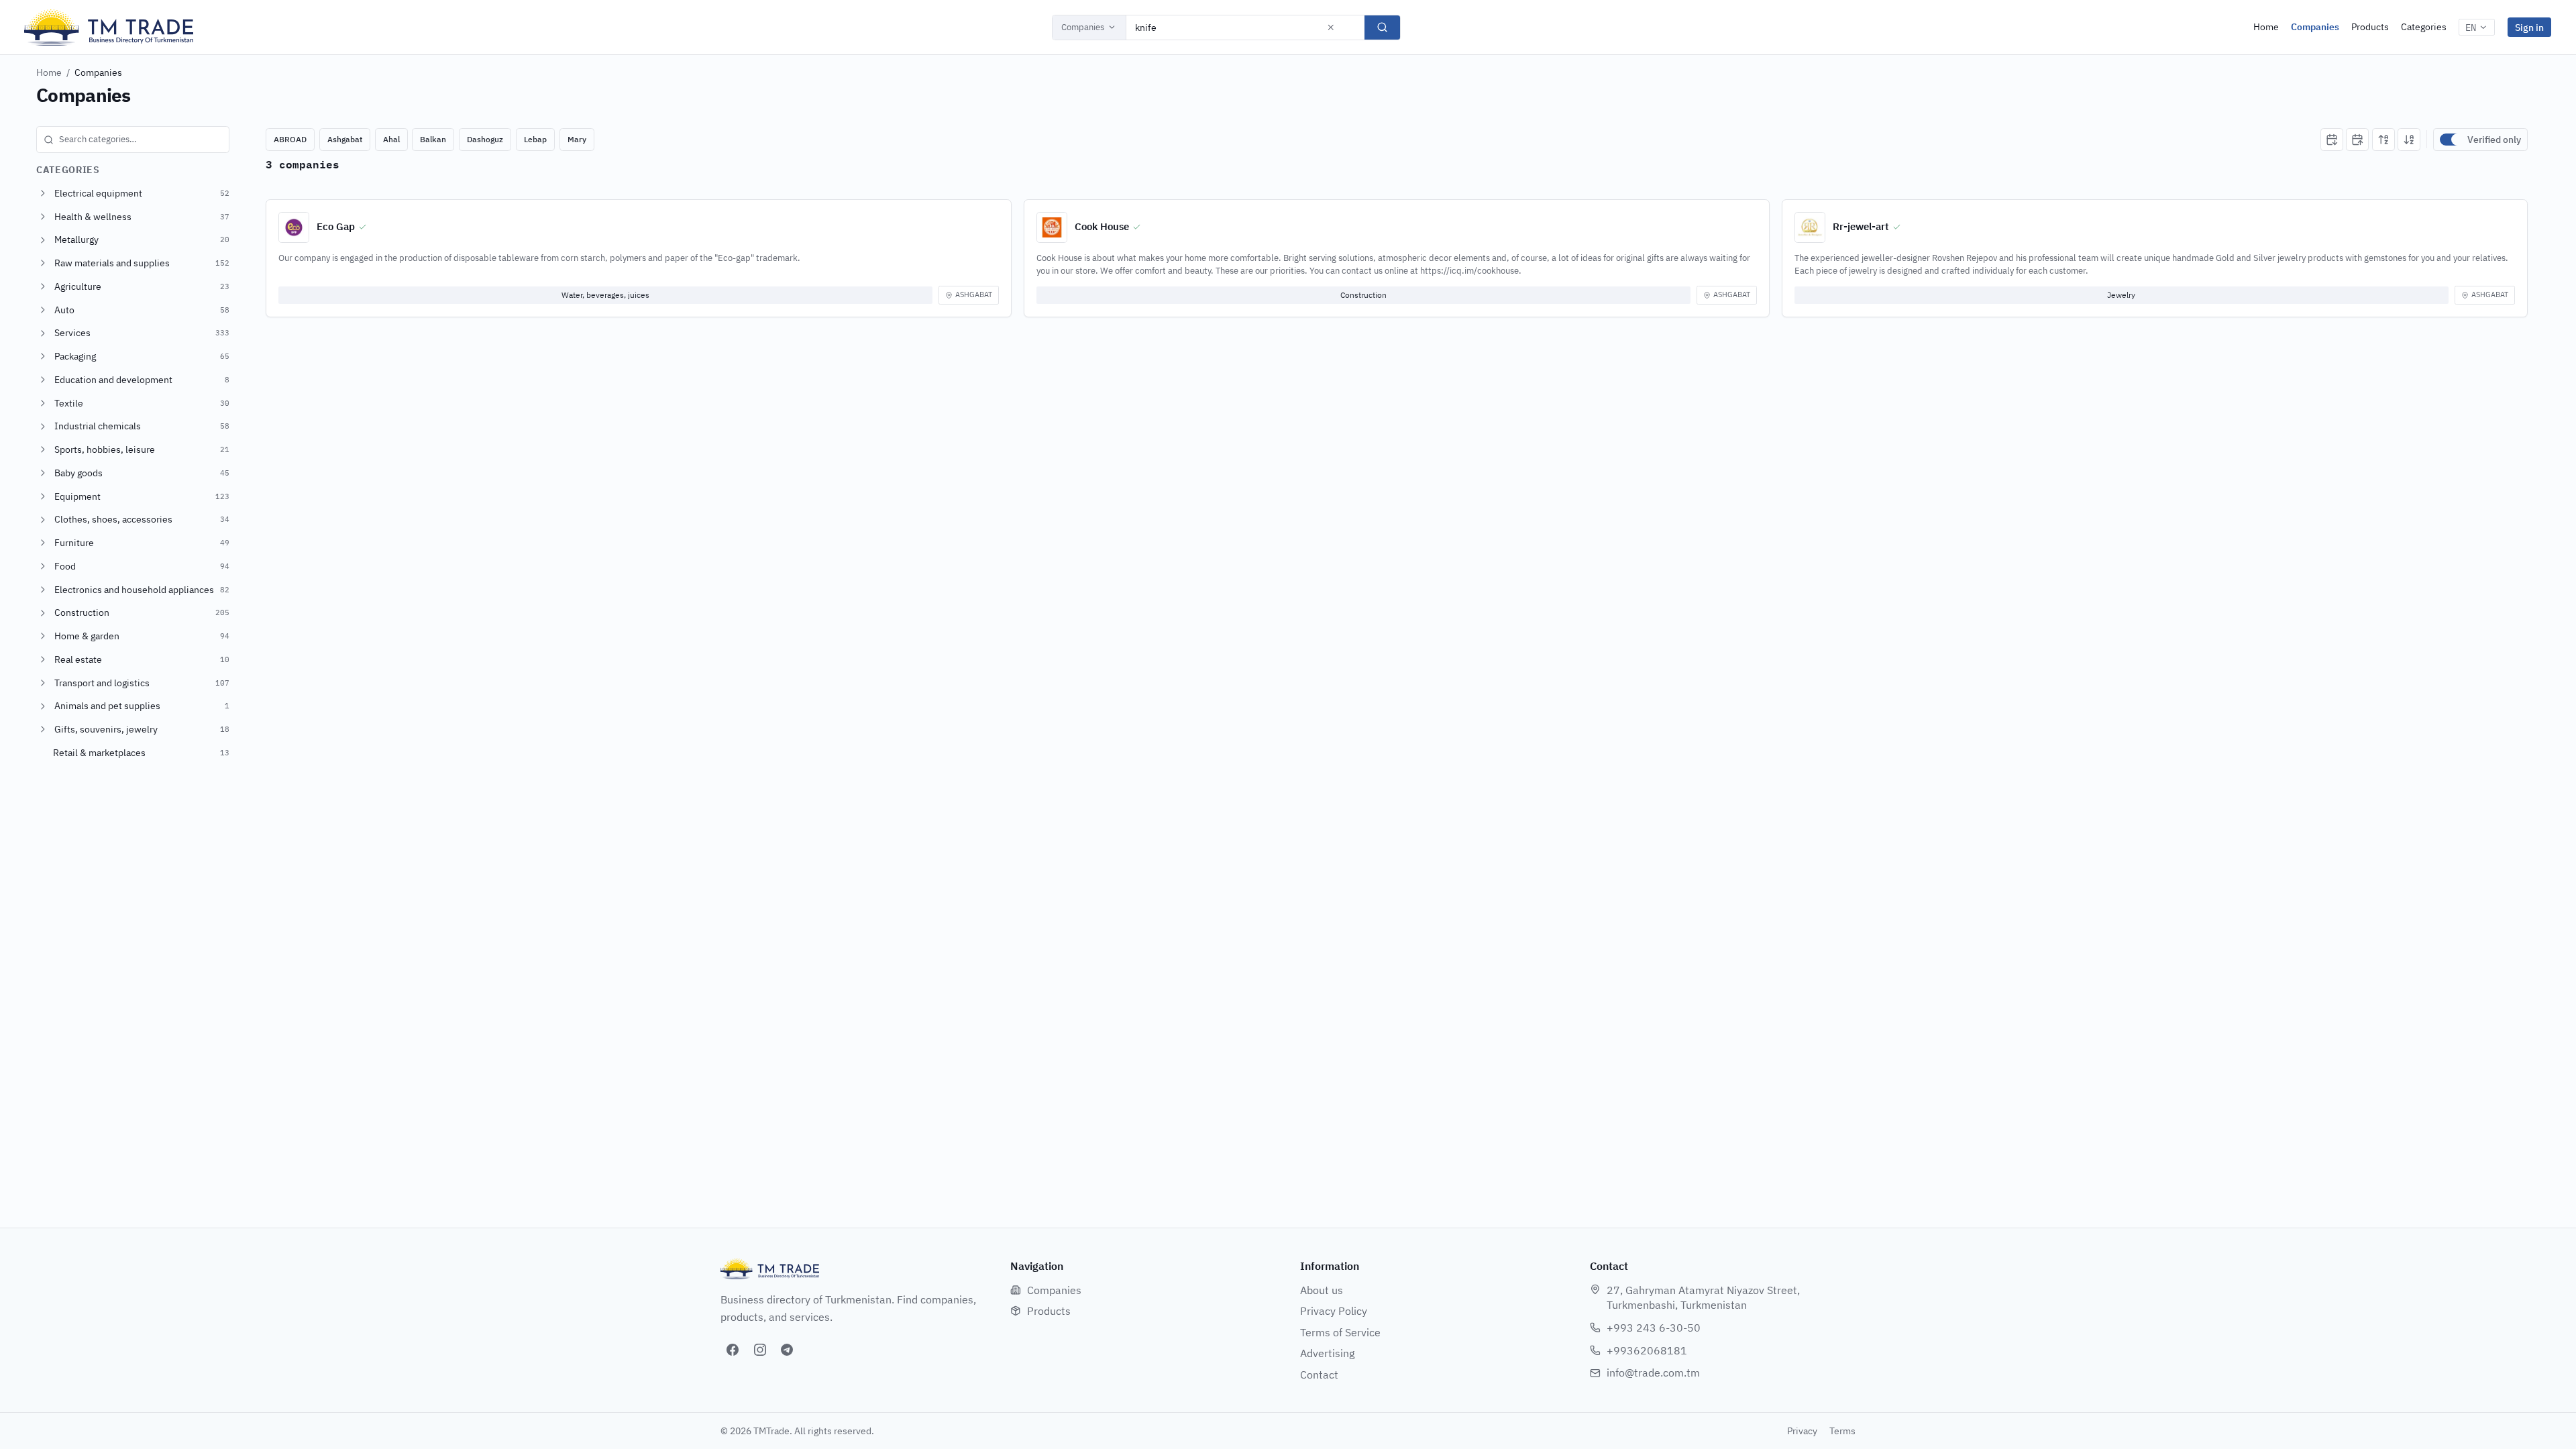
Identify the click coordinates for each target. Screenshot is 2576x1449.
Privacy (1802, 1431)
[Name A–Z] (2383, 140)
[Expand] (43, 193)
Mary (577, 139)
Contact (1319, 1375)
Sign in (2529, 27)
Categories (2424, 27)
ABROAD (290, 139)
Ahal (391, 139)
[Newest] (2332, 140)
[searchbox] (133, 140)
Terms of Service (1340, 1332)
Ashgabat (345, 139)
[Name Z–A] (2409, 140)
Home (2266, 27)
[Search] (1382, 28)
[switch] (2451, 140)
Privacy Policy (1334, 1311)
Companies (1083, 27)
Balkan (433, 139)
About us (1322, 1290)
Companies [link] (98, 72)
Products (2370, 27)
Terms (1842, 1431)
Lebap (535, 139)
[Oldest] (2357, 140)
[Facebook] (733, 1350)
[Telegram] (787, 1350)
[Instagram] (760, 1350)
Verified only (2494, 140)
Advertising (1327, 1353)
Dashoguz (485, 139)
